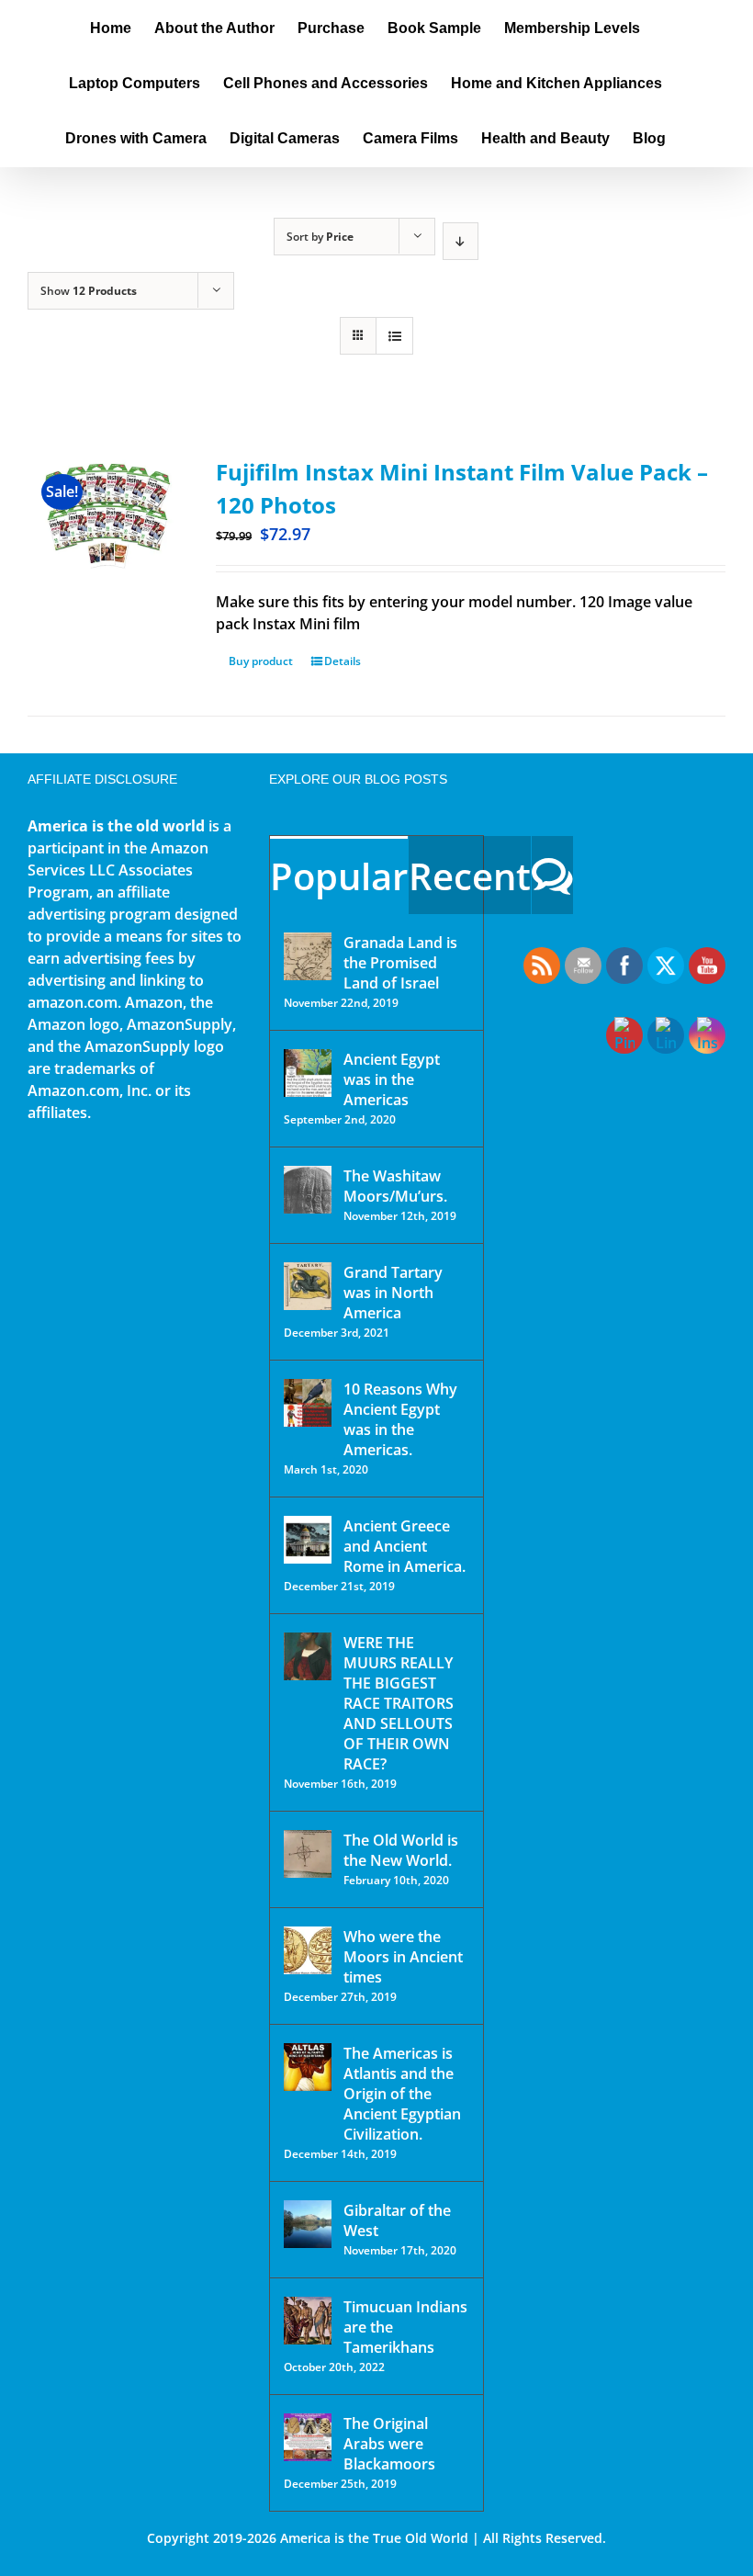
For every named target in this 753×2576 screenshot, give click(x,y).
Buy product (261, 661)
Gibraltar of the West (397, 2220)
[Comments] (552, 875)
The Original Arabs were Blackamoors (389, 2444)
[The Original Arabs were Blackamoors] (308, 2437)
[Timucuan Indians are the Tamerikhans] (308, 2321)
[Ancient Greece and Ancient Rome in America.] (308, 1540)
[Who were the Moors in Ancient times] (308, 1950)
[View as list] (394, 336)
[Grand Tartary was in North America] (308, 1286)
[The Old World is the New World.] (308, 1854)
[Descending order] (461, 241)
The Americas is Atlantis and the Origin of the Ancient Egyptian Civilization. (402, 2094)
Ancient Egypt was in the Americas (392, 1079)
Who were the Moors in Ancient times (403, 1957)
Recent (470, 876)
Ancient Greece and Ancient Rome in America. (405, 1546)
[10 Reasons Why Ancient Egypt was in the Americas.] (308, 1403)
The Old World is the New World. (401, 1850)
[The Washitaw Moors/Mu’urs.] (308, 1190)
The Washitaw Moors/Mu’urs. (395, 1186)
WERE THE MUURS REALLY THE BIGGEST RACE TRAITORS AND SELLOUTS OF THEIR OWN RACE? (399, 1703)
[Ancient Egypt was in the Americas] (308, 1073)
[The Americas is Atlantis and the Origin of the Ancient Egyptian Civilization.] (308, 2067)
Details (343, 661)
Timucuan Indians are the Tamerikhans (405, 2327)
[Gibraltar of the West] (308, 2224)
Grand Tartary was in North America (393, 1293)
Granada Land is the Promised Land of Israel (400, 963)
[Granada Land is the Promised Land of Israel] (308, 956)
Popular (339, 876)
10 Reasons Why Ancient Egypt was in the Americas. (400, 1419)
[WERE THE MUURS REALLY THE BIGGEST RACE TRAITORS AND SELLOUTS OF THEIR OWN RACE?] (308, 1656)
